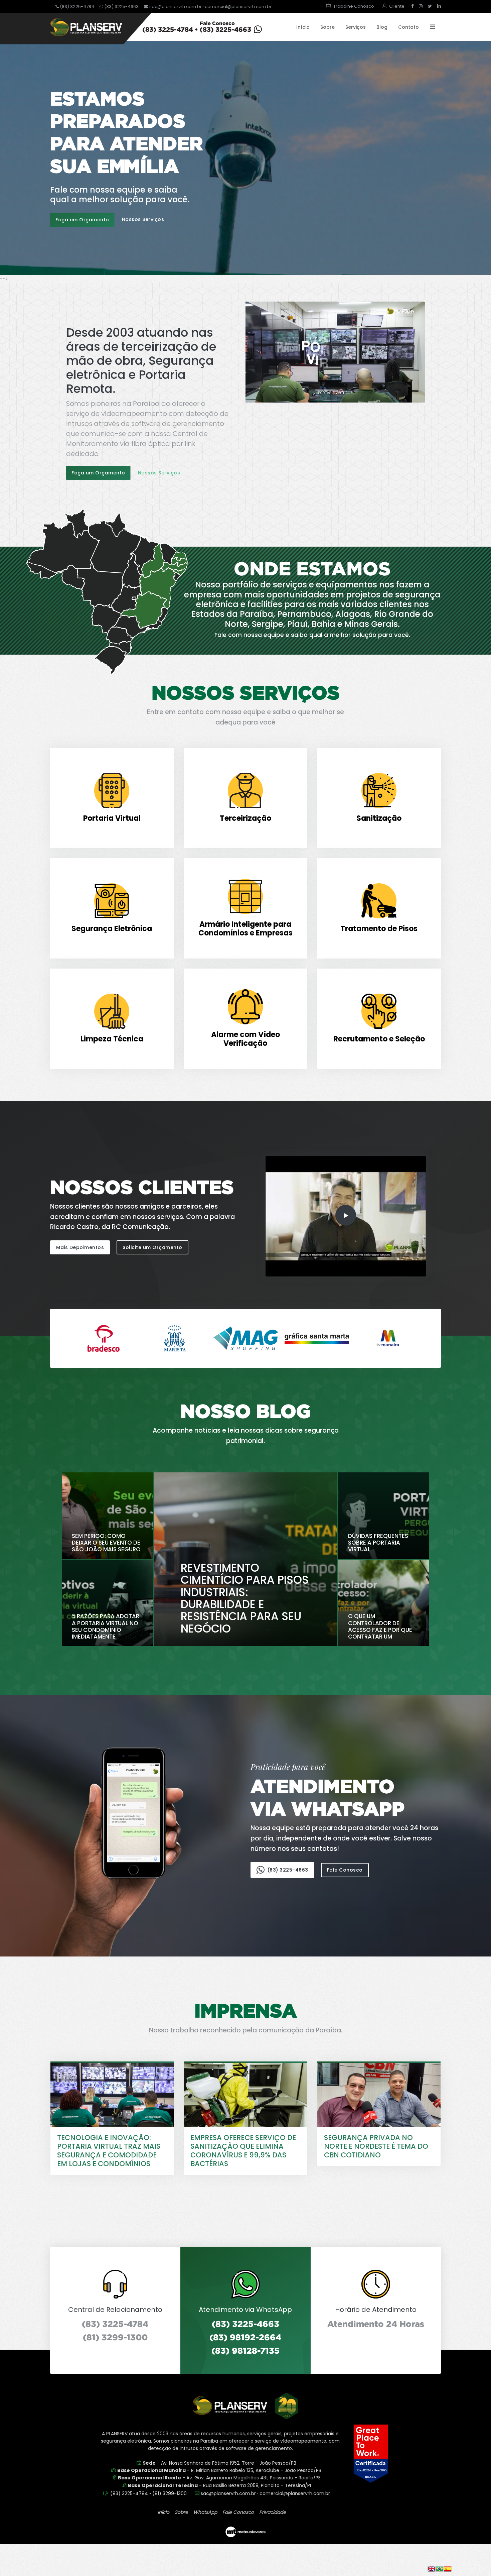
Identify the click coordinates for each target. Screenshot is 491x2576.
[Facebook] (412, 6)
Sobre (328, 27)
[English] (432, 2568)
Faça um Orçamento (82, 220)
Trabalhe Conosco (354, 6)
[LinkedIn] (438, 6)
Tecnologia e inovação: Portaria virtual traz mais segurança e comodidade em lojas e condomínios (109, 2151)
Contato (408, 27)
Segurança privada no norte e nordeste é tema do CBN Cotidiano (376, 2146)
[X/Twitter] (430, 6)
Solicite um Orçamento (152, 1247)
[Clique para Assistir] (335, 351)
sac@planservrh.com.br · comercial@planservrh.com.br (210, 7)
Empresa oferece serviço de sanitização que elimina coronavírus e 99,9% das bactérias (243, 2151)
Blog (382, 27)
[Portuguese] (440, 2568)
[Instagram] (421, 6)
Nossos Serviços (143, 219)
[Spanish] (448, 2568)
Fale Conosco (345, 1870)
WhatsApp (205, 2512)
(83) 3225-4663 (121, 7)
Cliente (397, 6)
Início (303, 27)
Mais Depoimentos (80, 1247)
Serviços (356, 27)
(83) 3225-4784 (76, 7)
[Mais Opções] (430, 27)
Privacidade (273, 2512)
